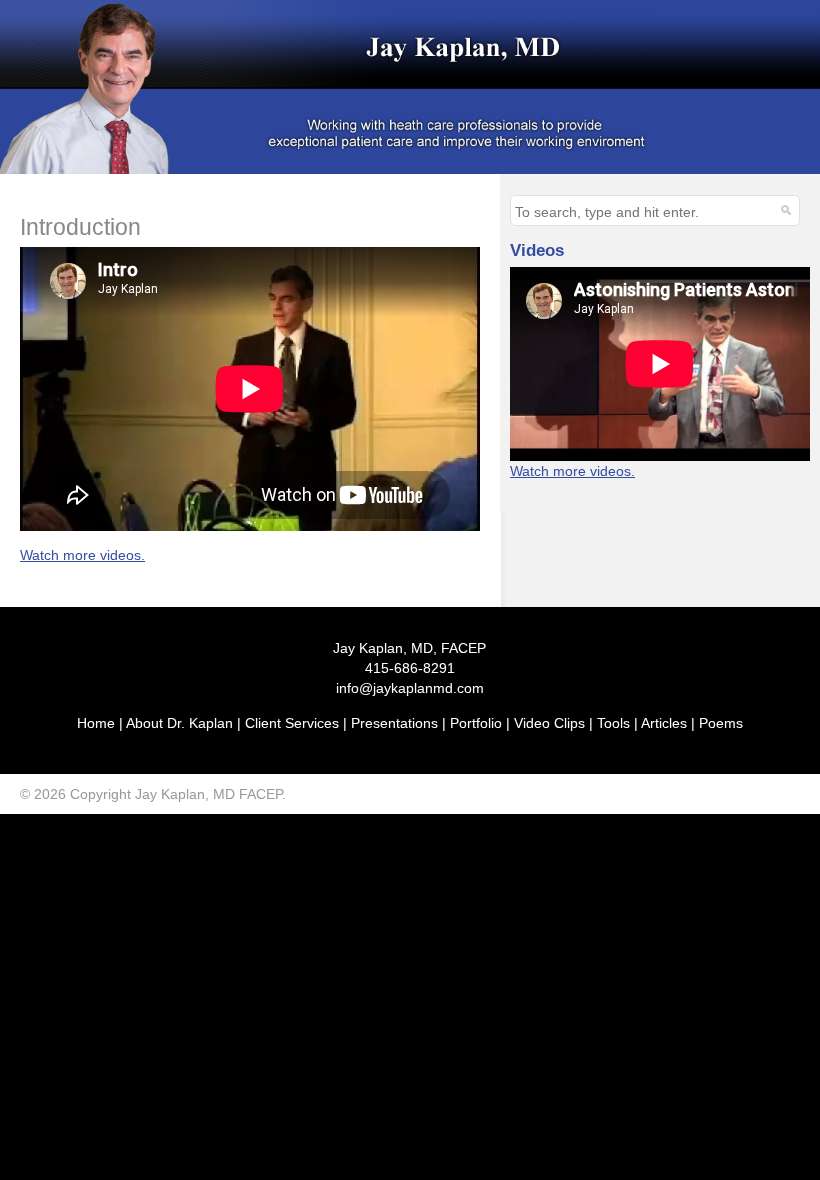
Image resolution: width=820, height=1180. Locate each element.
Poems (721, 723)
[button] (784, 209)
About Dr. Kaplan (179, 723)
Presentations (394, 723)
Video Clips (549, 723)
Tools (613, 723)
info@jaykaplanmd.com (410, 688)
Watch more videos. (82, 555)
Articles (664, 723)
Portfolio (476, 723)
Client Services (292, 723)
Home (96, 723)
